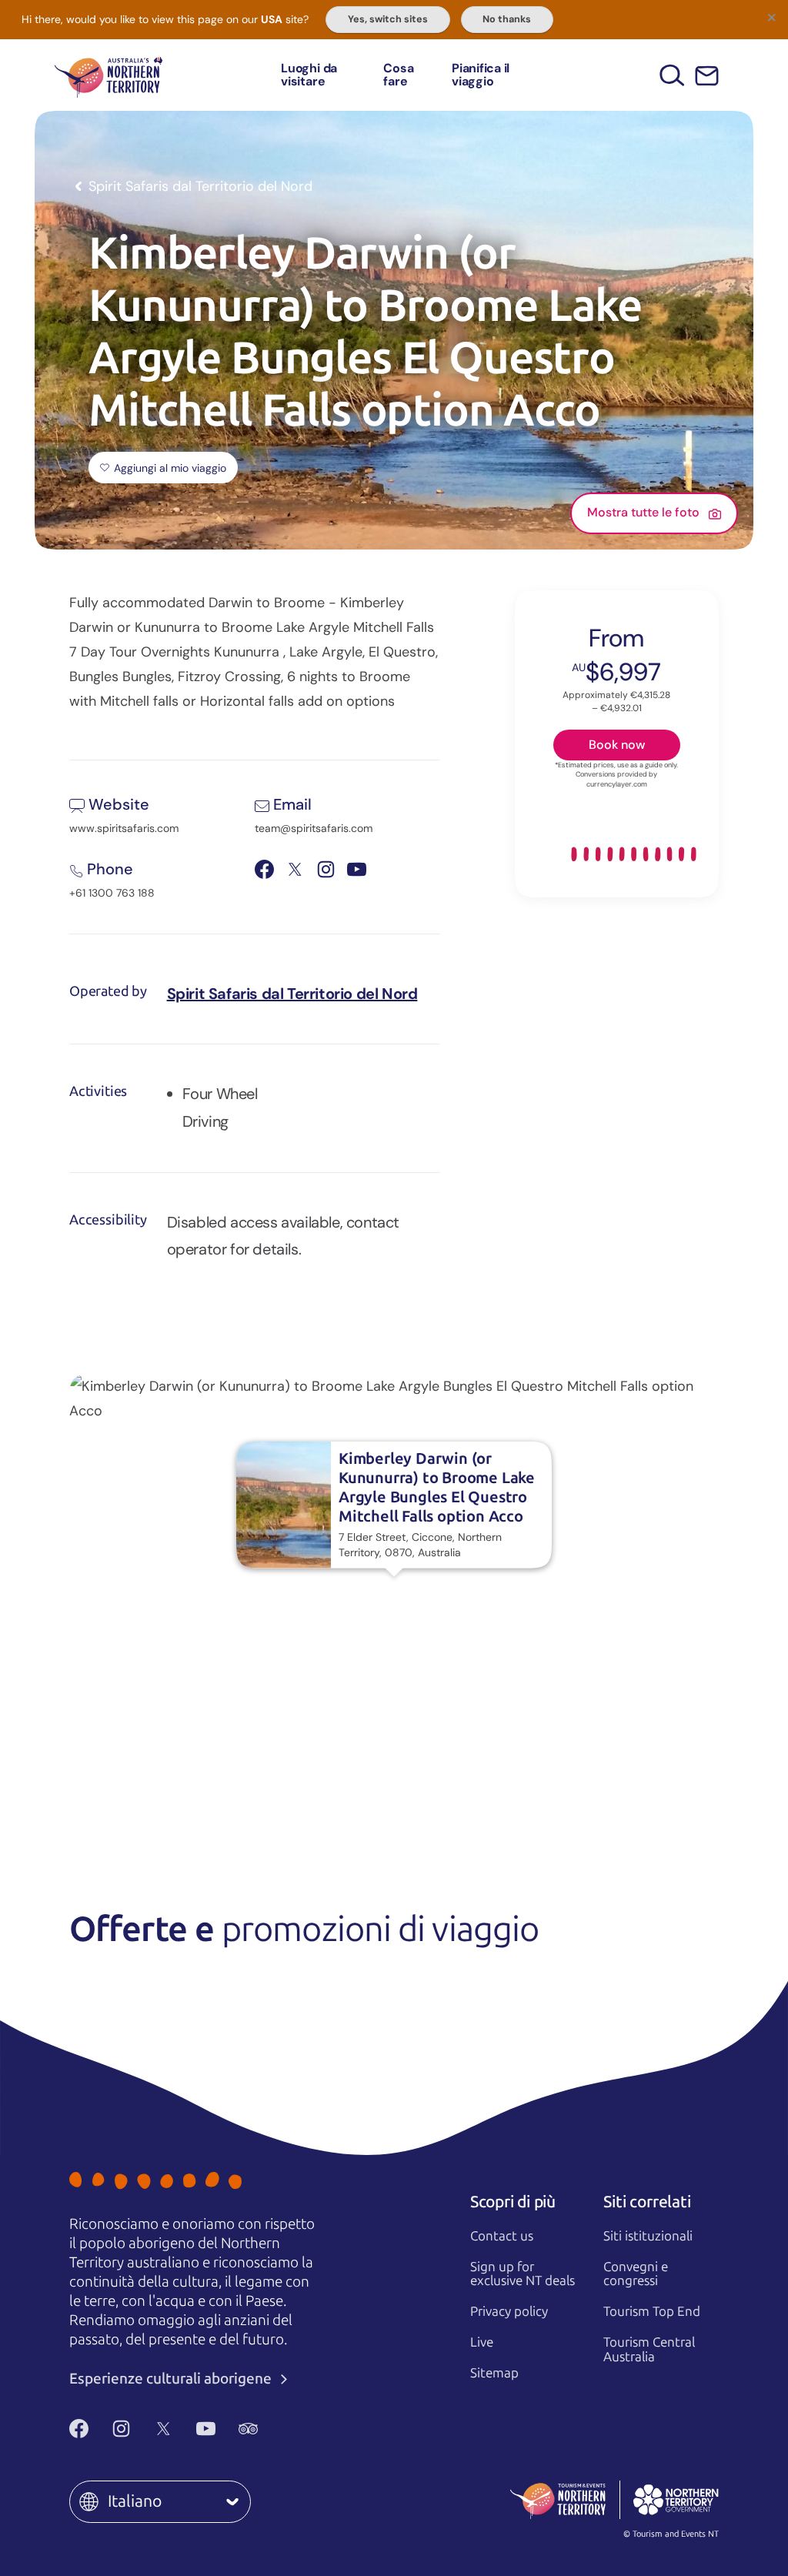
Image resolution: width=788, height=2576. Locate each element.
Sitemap (494, 2373)
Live (482, 2342)
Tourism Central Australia (649, 2349)
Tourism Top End (652, 2311)
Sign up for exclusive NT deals (523, 2274)
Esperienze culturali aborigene (172, 2379)
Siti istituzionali (648, 2236)
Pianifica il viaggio (481, 75)
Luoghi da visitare (309, 75)
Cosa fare (398, 75)
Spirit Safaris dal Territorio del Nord (292, 994)
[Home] (109, 75)
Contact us (502, 2236)
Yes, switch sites (388, 19)
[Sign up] (707, 76)
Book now (617, 745)
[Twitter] (164, 2429)
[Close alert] (771, 17)
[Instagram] (121, 2429)
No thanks (507, 19)
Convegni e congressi (636, 2274)
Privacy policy (509, 2311)
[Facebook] (79, 2429)
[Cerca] (672, 75)
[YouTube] (206, 2429)
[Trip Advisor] (248, 2429)
